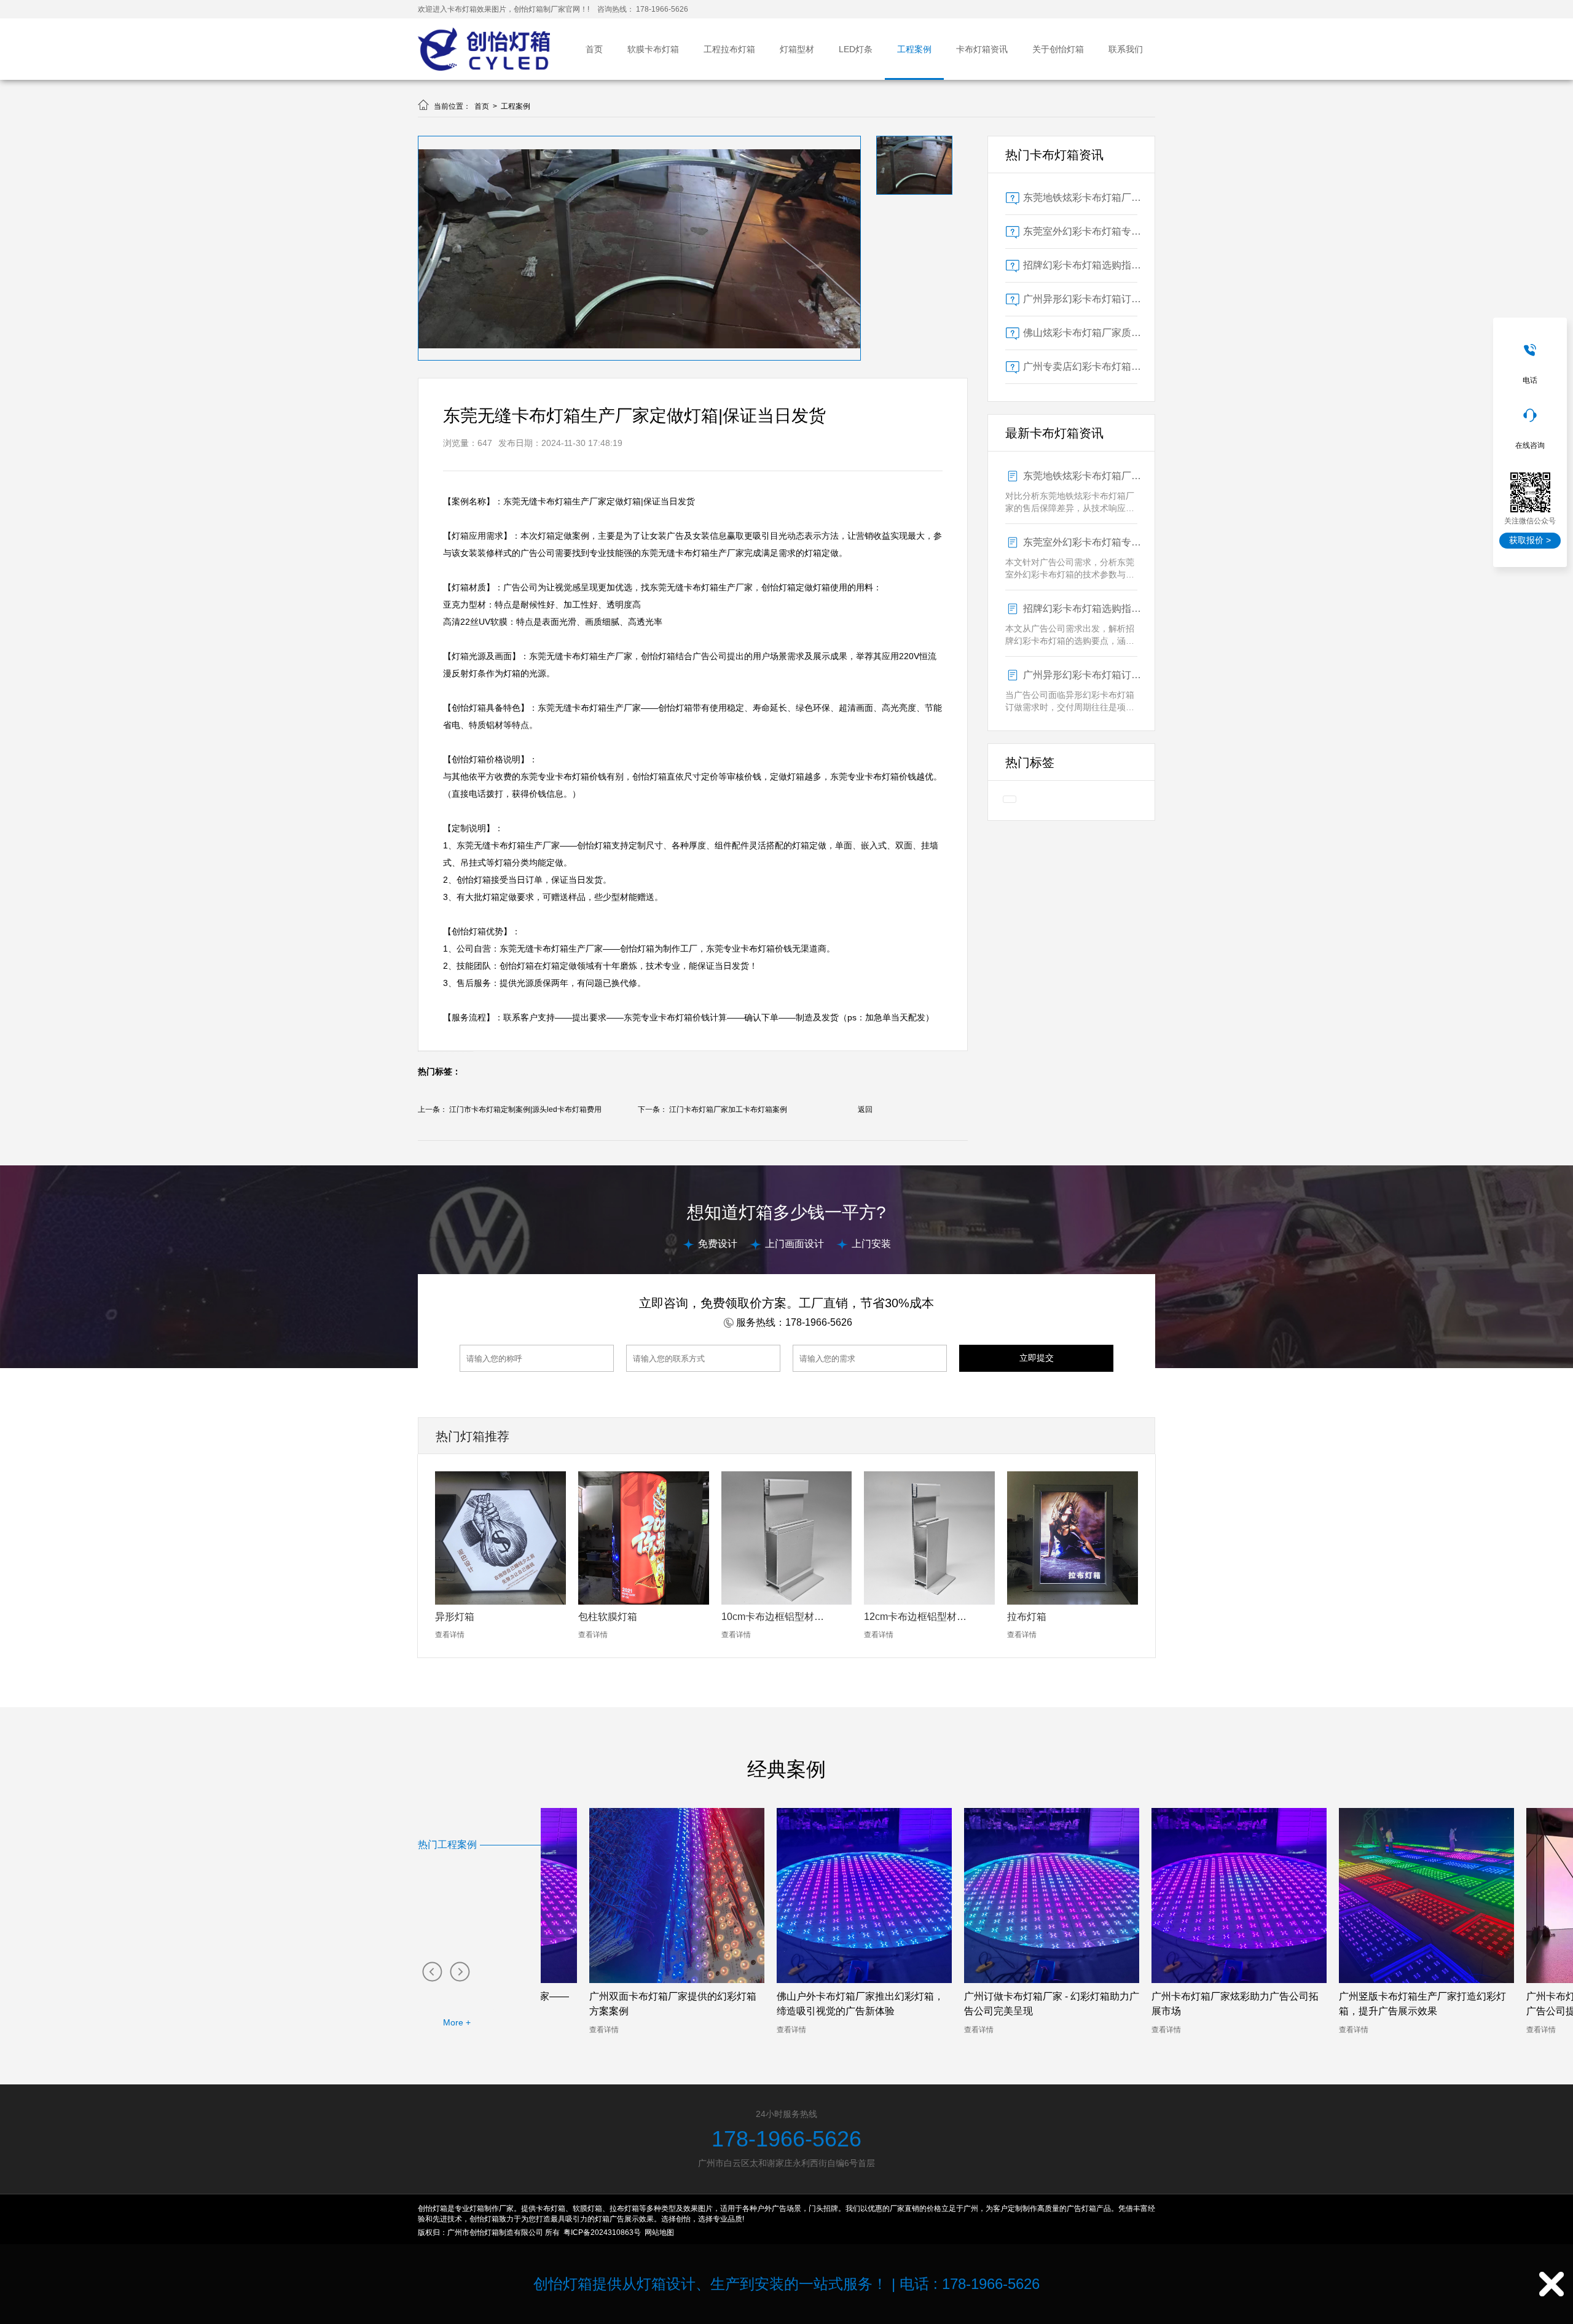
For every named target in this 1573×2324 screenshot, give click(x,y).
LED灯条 (856, 49)
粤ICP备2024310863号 (602, 2232)
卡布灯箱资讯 (982, 49)
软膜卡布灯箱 (653, 49)
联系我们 (1126, 49)
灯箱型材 (797, 49)
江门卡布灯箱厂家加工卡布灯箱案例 (728, 1109)
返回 (865, 1109)
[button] (432, 1971)
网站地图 (659, 2232)
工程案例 (914, 49)
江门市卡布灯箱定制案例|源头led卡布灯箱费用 (525, 1109)
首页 (594, 49)
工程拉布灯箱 (729, 49)
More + (457, 2022)
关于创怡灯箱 (1058, 49)
